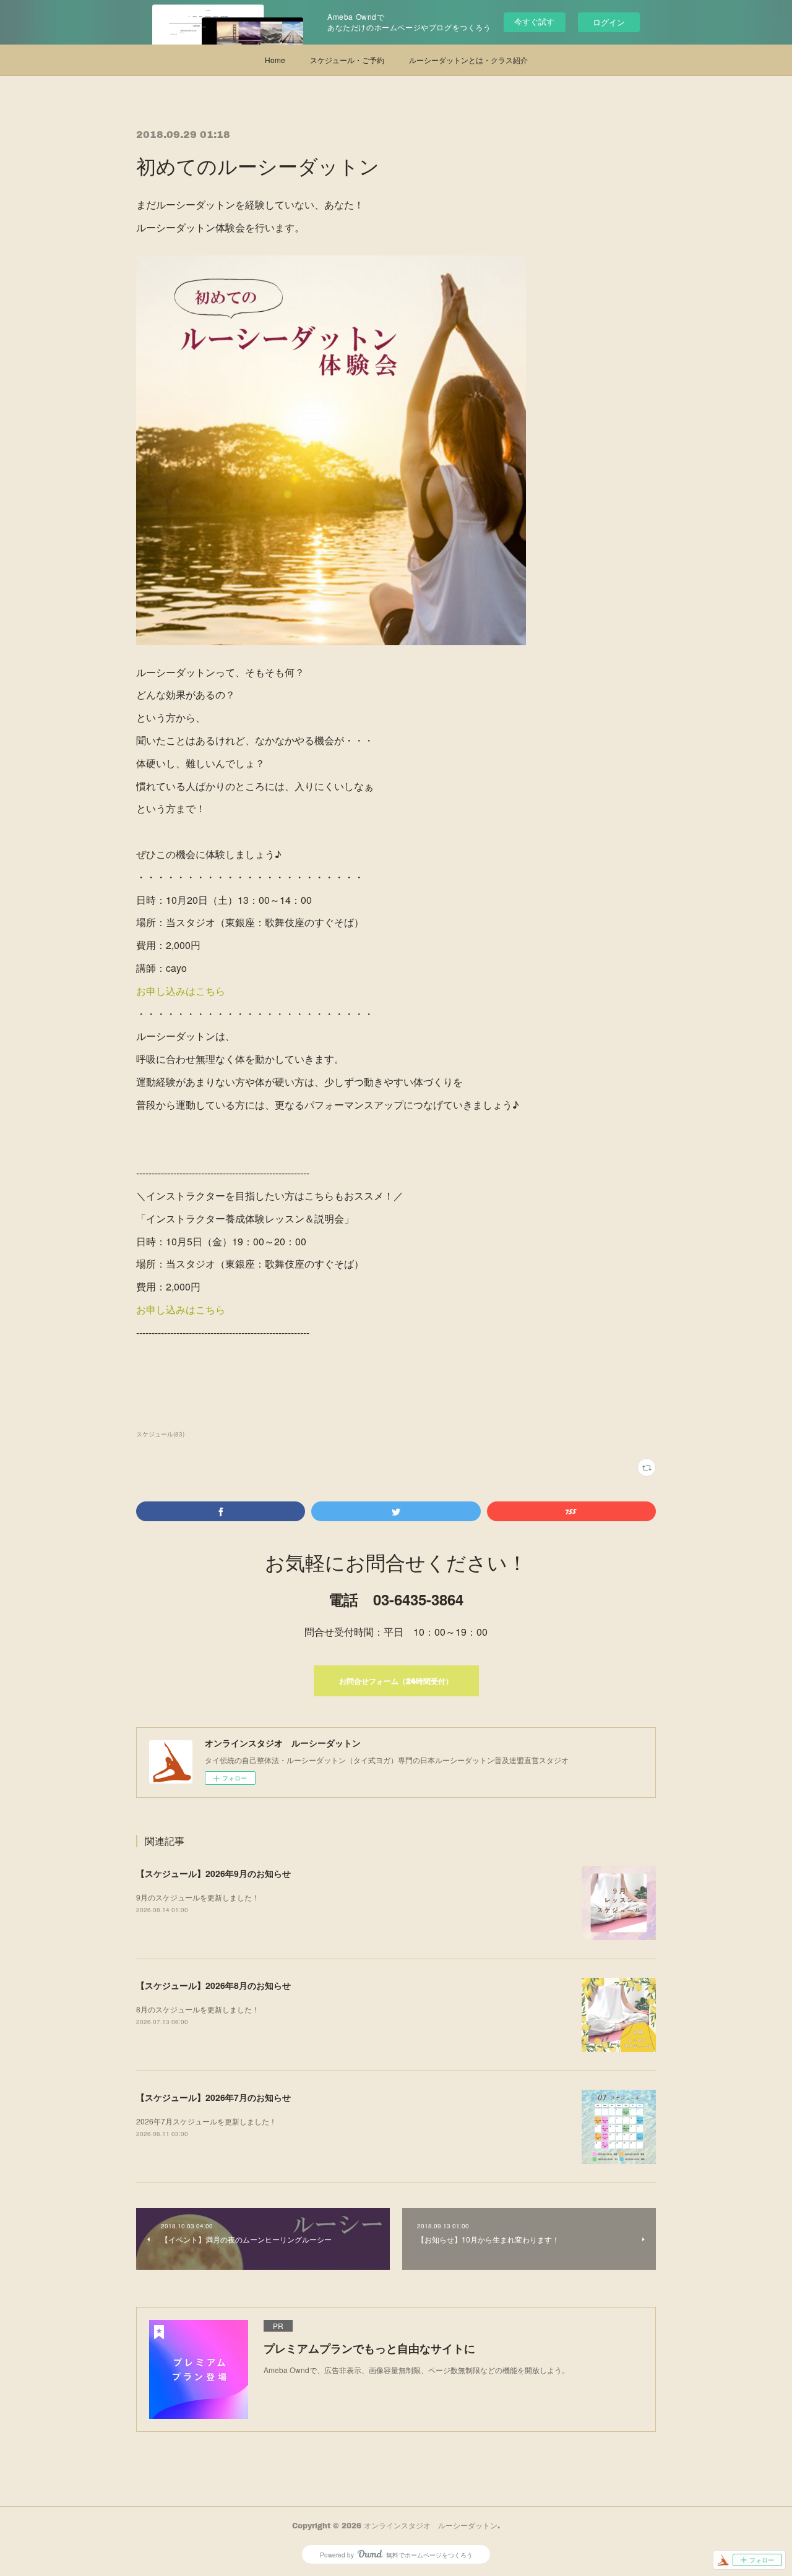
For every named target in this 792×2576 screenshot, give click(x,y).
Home (275, 60)
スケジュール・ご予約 (347, 60)
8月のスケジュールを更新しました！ (198, 2009)
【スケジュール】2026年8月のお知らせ (213, 1985)
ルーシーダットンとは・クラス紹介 (468, 60)
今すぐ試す (534, 21)
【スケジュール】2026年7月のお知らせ (213, 2097)
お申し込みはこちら (181, 991)
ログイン (609, 22)
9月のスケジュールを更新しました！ (198, 1897)
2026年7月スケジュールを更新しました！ (206, 2121)
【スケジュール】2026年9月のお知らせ (213, 1873)
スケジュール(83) (160, 1434)
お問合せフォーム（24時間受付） (396, 1681)
